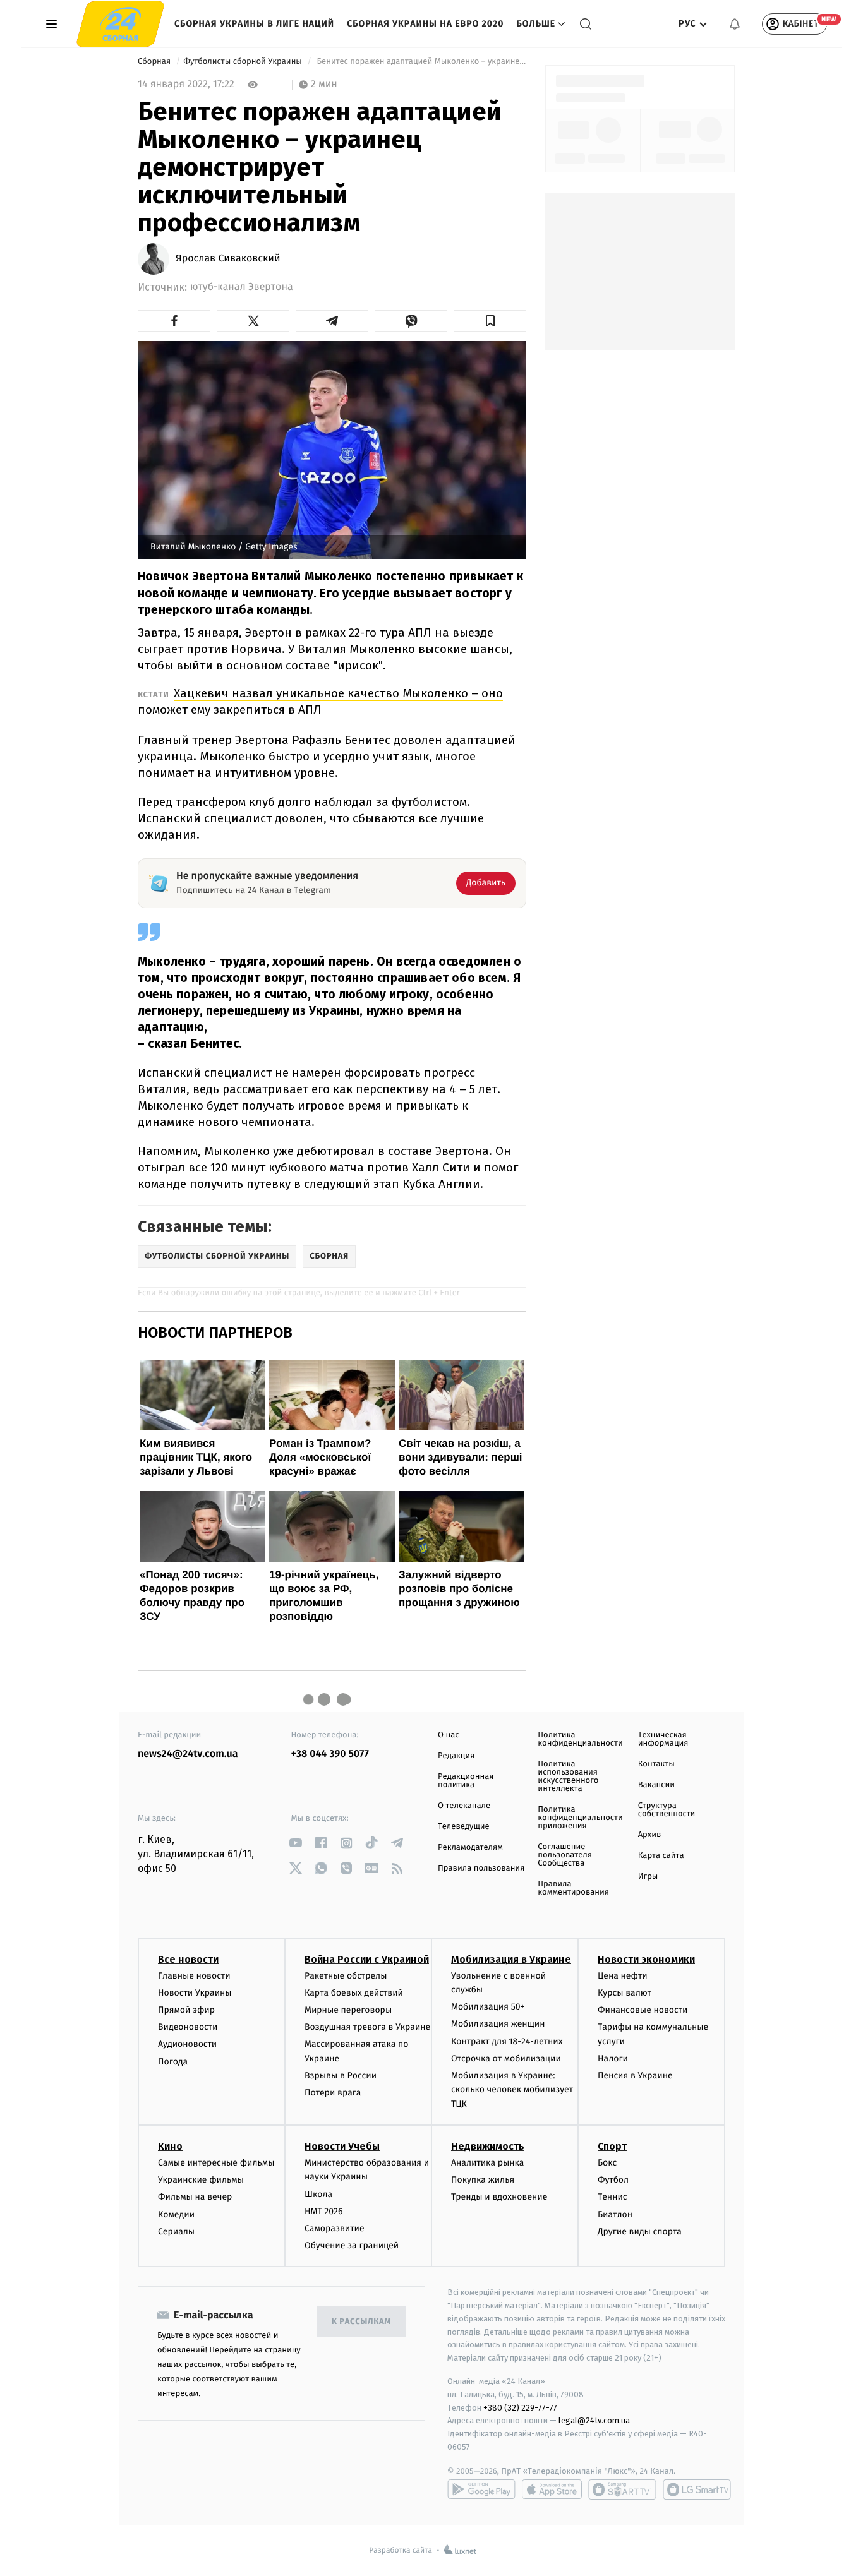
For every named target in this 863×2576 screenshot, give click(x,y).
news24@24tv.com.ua (188, 1754)
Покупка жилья (483, 2180)
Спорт (612, 2146)
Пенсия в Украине (635, 2076)
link (296, 1843)
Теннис (613, 2197)
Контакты (656, 1764)
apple (552, 2489)
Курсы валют (625, 1993)
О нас (448, 1735)
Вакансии (656, 1785)
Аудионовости (187, 2044)
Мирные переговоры (348, 2010)
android (481, 2489)
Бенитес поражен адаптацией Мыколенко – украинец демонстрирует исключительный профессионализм (420, 62)
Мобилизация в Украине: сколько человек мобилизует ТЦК (512, 2090)
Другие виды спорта (640, 2232)
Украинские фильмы (201, 2180)
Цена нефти (623, 1976)
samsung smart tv (697, 2489)
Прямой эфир (186, 2010)
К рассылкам (361, 2322)
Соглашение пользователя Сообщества (565, 1855)
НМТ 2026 (324, 2211)
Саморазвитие (335, 2228)
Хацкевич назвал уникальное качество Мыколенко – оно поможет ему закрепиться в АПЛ (320, 701)
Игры (648, 1877)
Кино (170, 2146)
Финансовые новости (643, 2010)
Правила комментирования (573, 1888)
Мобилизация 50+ (488, 2007)
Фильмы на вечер (195, 2197)
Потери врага (333, 2093)
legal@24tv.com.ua (594, 2420)
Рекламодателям (470, 1848)
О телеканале (464, 1806)
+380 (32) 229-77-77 (520, 2408)
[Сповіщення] (735, 24)
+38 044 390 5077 (330, 1754)
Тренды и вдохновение (499, 2197)
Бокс (607, 2163)
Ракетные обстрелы (346, 1976)
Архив (650, 1835)
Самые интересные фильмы (216, 2163)
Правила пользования (481, 1868)
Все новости (188, 1959)
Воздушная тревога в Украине (367, 2027)
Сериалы (176, 2232)
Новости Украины (195, 1993)
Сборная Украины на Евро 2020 (425, 24)
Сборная (155, 62)
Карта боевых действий (354, 1993)
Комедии (176, 2214)
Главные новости (194, 1976)
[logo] (120, 24)
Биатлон (615, 2214)
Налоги (613, 2058)
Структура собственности (667, 1810)
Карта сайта (661, 1856)
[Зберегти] (490, 321)
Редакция (456, 1756)
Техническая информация (663, 1739)
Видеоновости (188, 2027)
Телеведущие (464, 1827)
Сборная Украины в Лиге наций (254, 24)
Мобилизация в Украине (511, 1959)
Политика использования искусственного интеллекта (568, 1776)
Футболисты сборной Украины (244, 62)
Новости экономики (646, 1959)
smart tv (622, 2489)
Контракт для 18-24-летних (507, 2041)
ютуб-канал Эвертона (242, 287)
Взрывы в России (341, 2076)
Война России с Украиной (367, 1959)
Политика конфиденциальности (580, 1739)
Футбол (613, 2180)
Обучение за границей (352, 2245)
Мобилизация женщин (498, 2024)
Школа (318, 2194)
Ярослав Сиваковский (228, 259)
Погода (173, 2062)
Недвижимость (488, 2146)
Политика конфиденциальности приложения (580, 1818)
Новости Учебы (342, 2146)
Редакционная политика (466, 1781)
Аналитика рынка (488, 2163)
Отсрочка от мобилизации (506, 2058)
